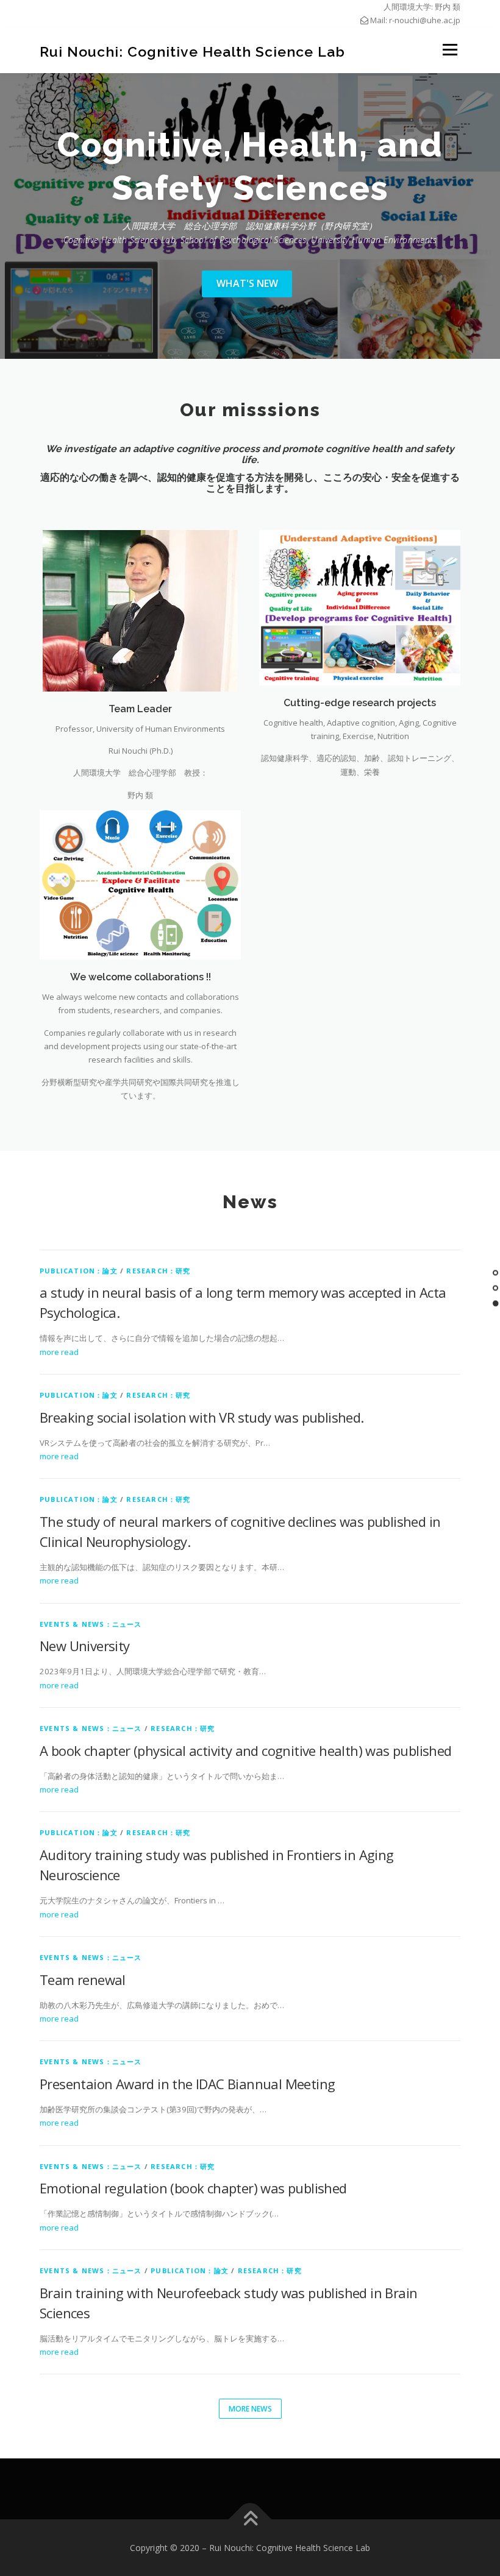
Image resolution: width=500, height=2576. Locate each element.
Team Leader (140, 709)
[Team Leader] (140, 610)
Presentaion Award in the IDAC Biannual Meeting (187, 2084)
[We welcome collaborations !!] (140, 884)
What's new (247, 283)
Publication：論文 (79, 1271)
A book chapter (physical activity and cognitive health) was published (246, 1750)
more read (59, 1352)
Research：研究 (158, 1271)
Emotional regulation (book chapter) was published (193, 2188)
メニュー (450, 50)
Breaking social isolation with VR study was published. (202, 1417)
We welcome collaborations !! (141, 977)
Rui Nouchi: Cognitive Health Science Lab (192, 51)
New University (85, 1646)
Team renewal (83, 1980)
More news (250, 2409)
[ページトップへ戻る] (250, 2519)
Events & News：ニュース (91, 1624)
